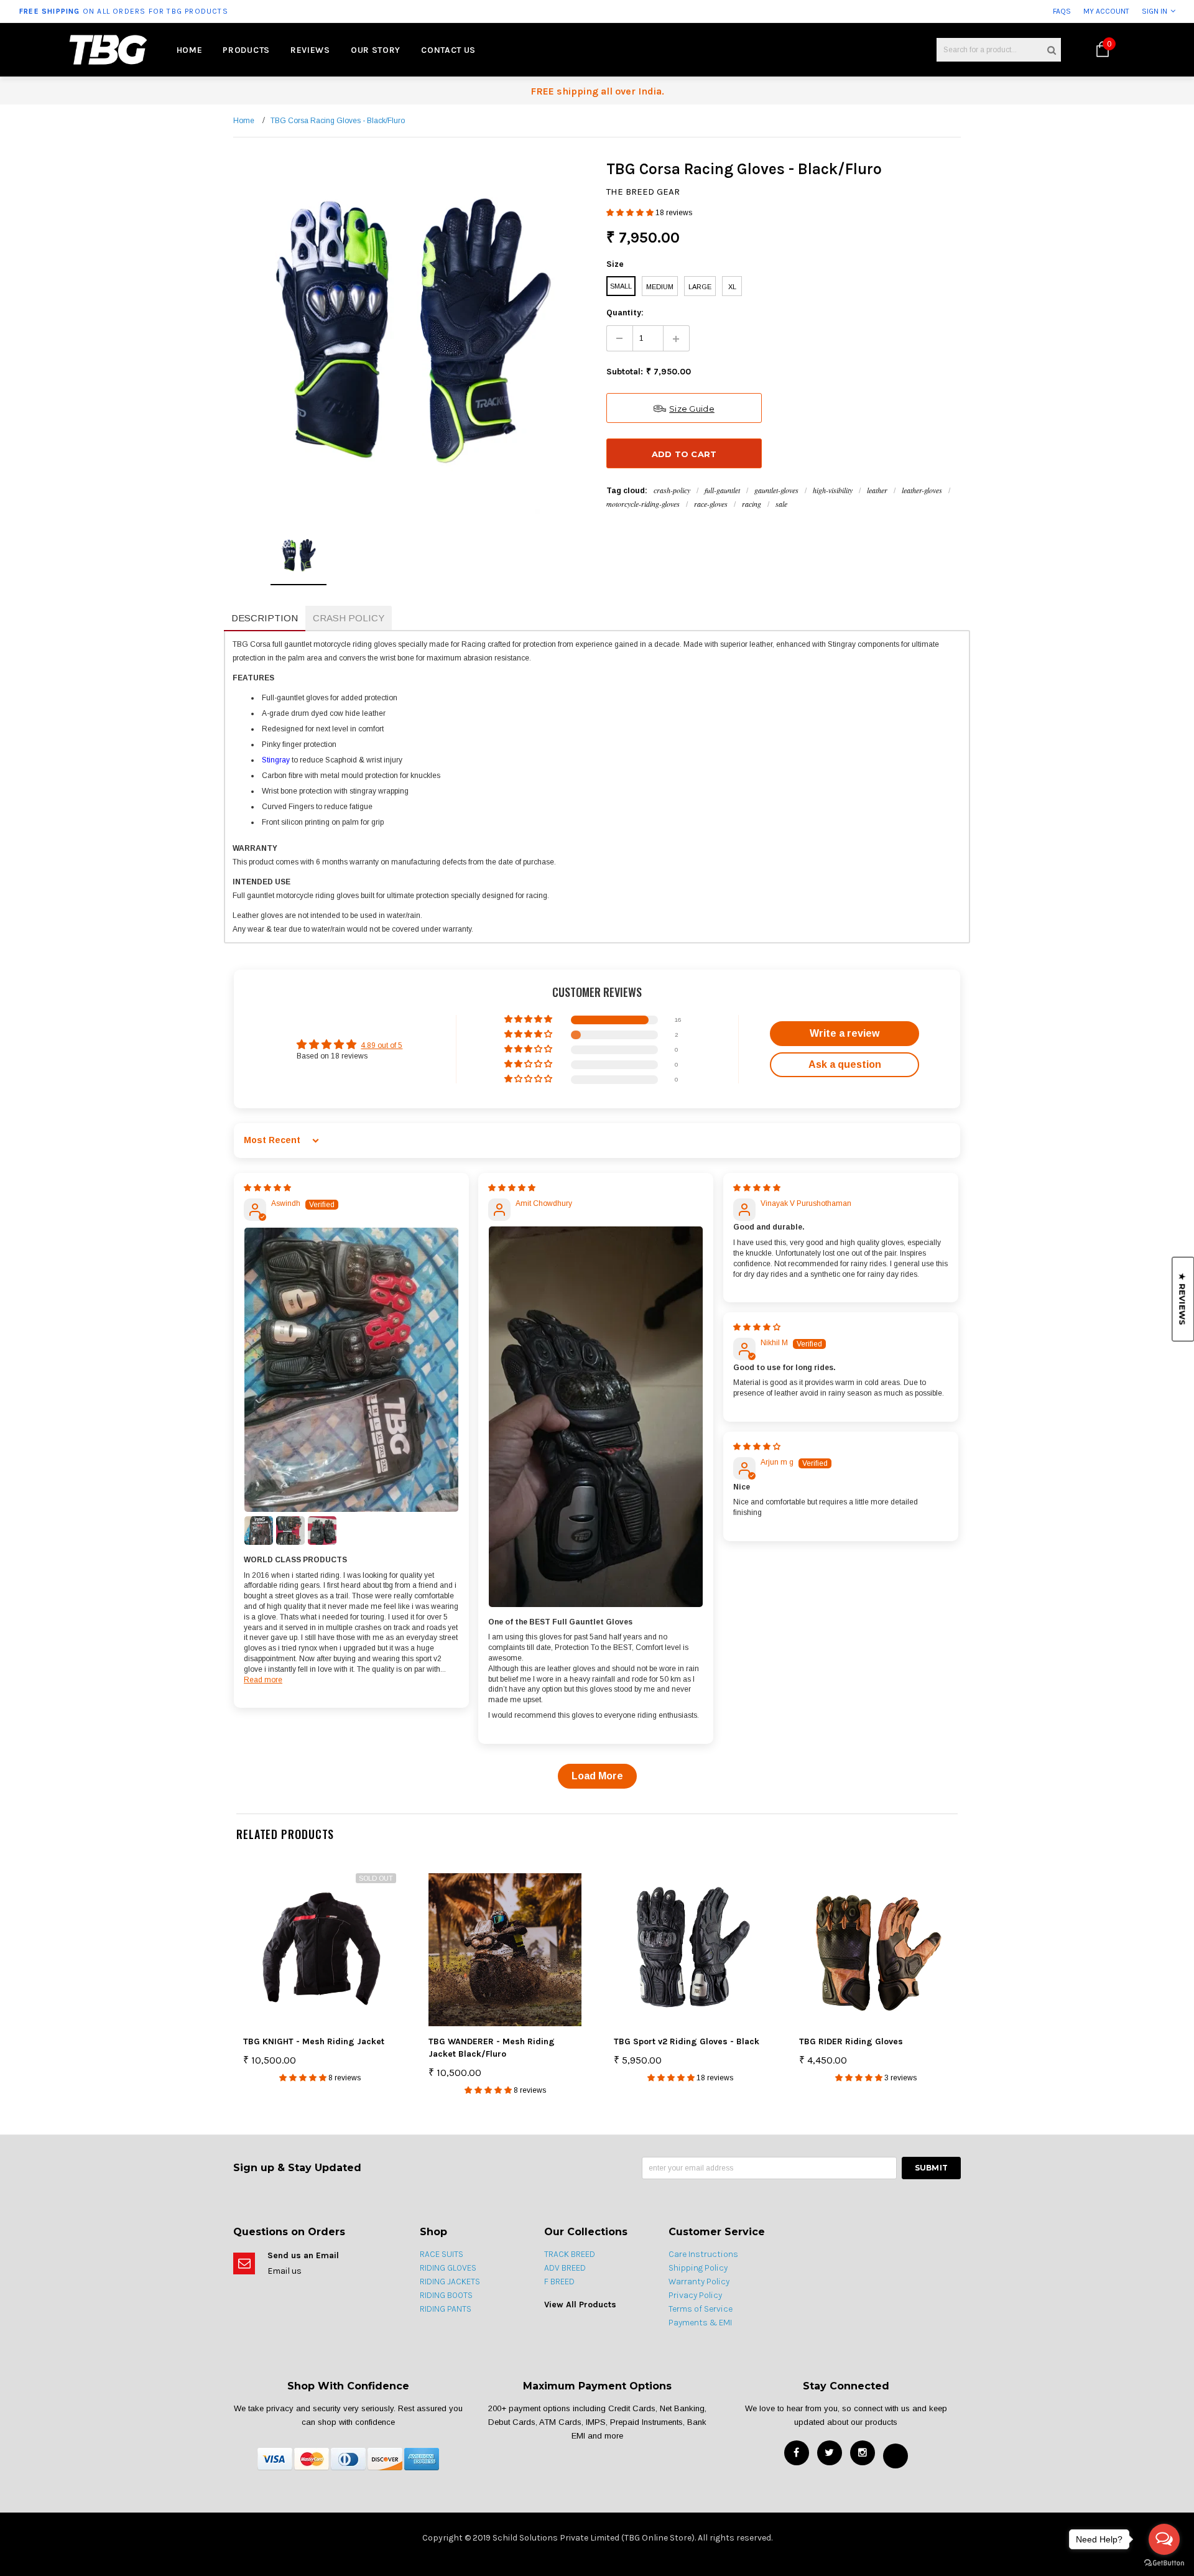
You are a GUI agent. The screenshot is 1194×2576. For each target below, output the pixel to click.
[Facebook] (797, 2453)
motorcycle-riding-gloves (643, 504)
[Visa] (275, 2458)
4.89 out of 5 (382, 1045)
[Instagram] (863, 2453)
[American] (422, 2458)
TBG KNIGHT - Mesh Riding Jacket (314, 2041)
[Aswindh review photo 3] (290, 1531)
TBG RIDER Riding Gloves (851, 2041)
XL (732, 287)
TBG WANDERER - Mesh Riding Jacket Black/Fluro (492, 2048)
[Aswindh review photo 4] (322, 1531)
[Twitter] (830, 2453)
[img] (267, 1188)
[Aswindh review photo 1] (351, 1370)
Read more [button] (263, 1680)
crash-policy (672, 490)
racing (752, 504)
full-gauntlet (722, 490)
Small (621, 286)
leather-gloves (922, 490)
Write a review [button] (845, 1033)
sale (781, 504)
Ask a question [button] (845, 1064)
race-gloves (711, 504)
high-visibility (833, 490)
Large (700, 287)
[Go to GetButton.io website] (1164, 2563)
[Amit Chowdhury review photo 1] (596, 1416)
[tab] (265, 619)
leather (877, 490)
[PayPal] (348, 2458)
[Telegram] (895, 2456)
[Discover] (385, 2458)
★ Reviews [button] (1182, 1299)
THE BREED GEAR (643, 192)
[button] (631, 213)
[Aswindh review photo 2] (259, 1531)
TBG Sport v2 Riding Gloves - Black (687, 2041)
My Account (1106, 11)
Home (244, 121)
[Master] (312, 2458)
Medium (660, 287)
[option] (221, 11)
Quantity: (625, 313)
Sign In (1155, 11)
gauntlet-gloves (776, 490)
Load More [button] (597, 1776)
